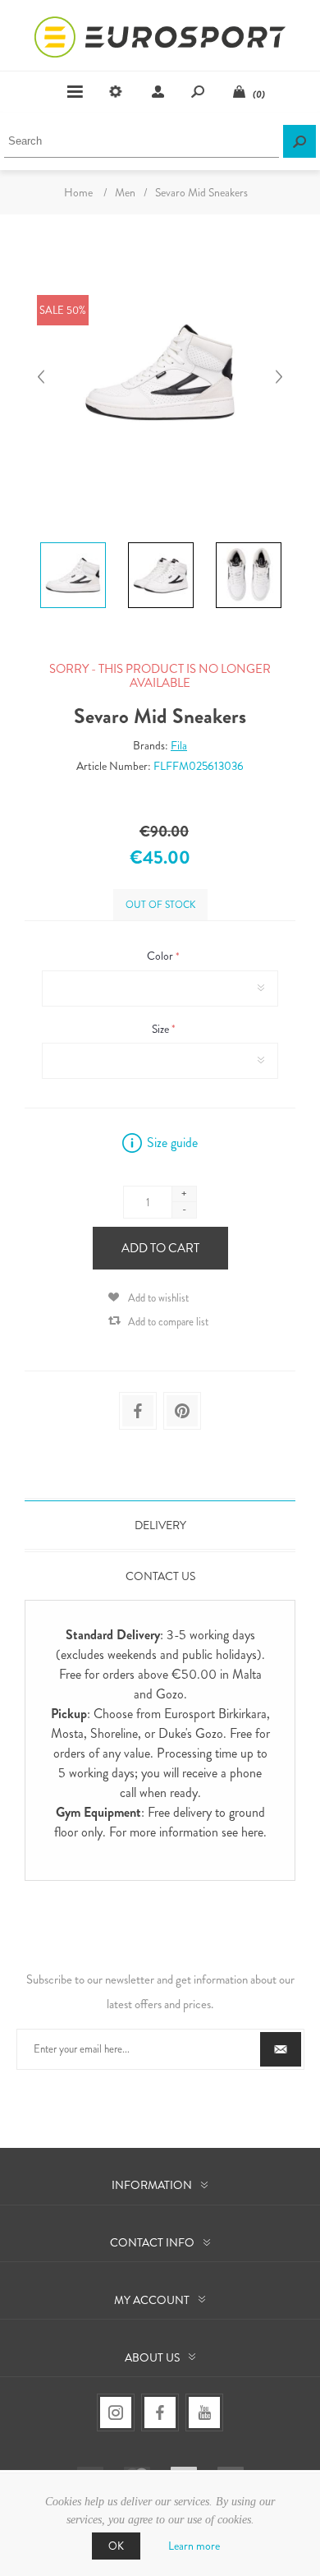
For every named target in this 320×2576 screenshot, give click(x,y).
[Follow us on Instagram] (116, 2412)
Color (161, 956)
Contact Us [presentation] (160, 1576)
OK (116, 2546)
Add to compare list (168, 1322)
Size (162, 1029)
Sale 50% (63, 310)
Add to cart (160, 1248)
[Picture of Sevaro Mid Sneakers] (73, 542)
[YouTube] (204, 2412)
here (252, 1832)
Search (299, 141)
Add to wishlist (158, 1298)
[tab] (160, 1525)
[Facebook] (160, 2412)
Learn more (194, 2546)
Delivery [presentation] (160, 1525)
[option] (73, 545)
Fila (179, 745)
